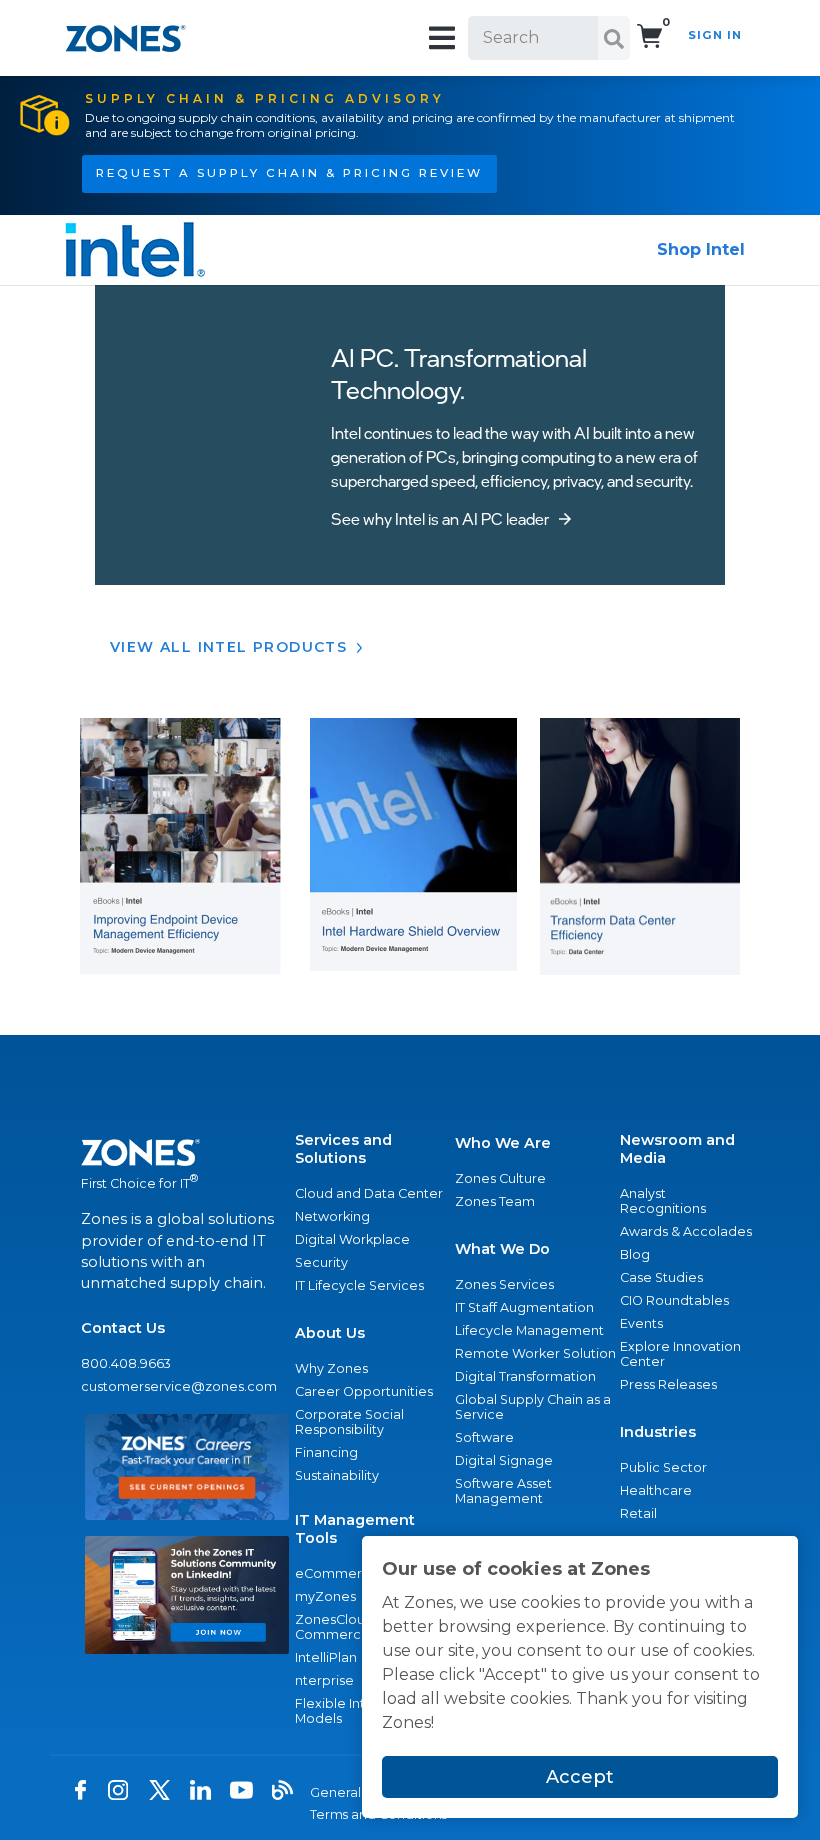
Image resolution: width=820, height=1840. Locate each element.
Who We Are (503, 1143)
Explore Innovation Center (680, 1354)
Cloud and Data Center (369, 1193)
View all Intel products (228, 647)
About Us (330, 1333)
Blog (635, 1254)
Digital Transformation (525, 1376)
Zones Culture (500, 1178)
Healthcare (656, 1490)
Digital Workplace (352, 1239)
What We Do (502, 1249)
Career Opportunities (364, 1391)
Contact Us (123, 1328)
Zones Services (504, 1284)
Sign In (715, 35)
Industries (658, 1432)
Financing (326, 1452)
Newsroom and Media (677, 1149)
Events (641, 1323)
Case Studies (661, 1277)
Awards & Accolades (686, 1231)
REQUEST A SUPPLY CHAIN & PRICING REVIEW (289, 173)
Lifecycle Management (529, 1330)
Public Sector (663, 1467)
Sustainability (337, 1475)
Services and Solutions (343, 1149)
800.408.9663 (126, 1363)
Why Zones (331, 1368)
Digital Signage (504, 1460)
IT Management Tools (355, 1529)
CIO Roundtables (674, 1300)
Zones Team (495, 1201)
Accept (580, 1777)
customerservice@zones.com (179, 1386)
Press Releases (668, 1384)
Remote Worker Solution (535, 1353)
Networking (332, 1216)
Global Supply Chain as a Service (533, 1407)
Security (321, 1262)
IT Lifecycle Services (359, 1285)
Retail (638, 1513)
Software (484, 1437)
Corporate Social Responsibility (349, 1422)
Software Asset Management (503, 1491)
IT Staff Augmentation (524, 1307)
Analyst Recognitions (663, 1201)
